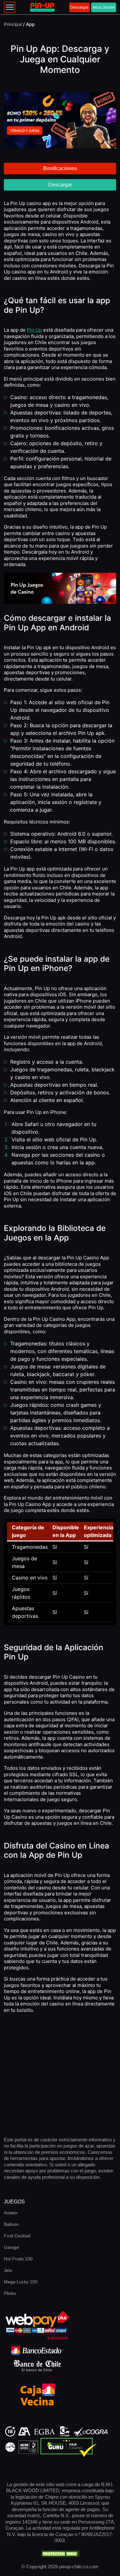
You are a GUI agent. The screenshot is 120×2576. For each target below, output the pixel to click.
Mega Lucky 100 (21, 2282)
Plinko (10, 2293)
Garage (12, 2247)
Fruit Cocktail (17, 2236)
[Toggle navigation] (10, 7)
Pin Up (34, 330)
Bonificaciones (60, 168)
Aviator (11, 2213)
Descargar (80, 7)
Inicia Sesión (104, 7)
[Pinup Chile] (42, 7)
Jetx (8, 2270)
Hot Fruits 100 (18, 2259)
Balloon (11, 2224)
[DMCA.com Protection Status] (60, 2553)
